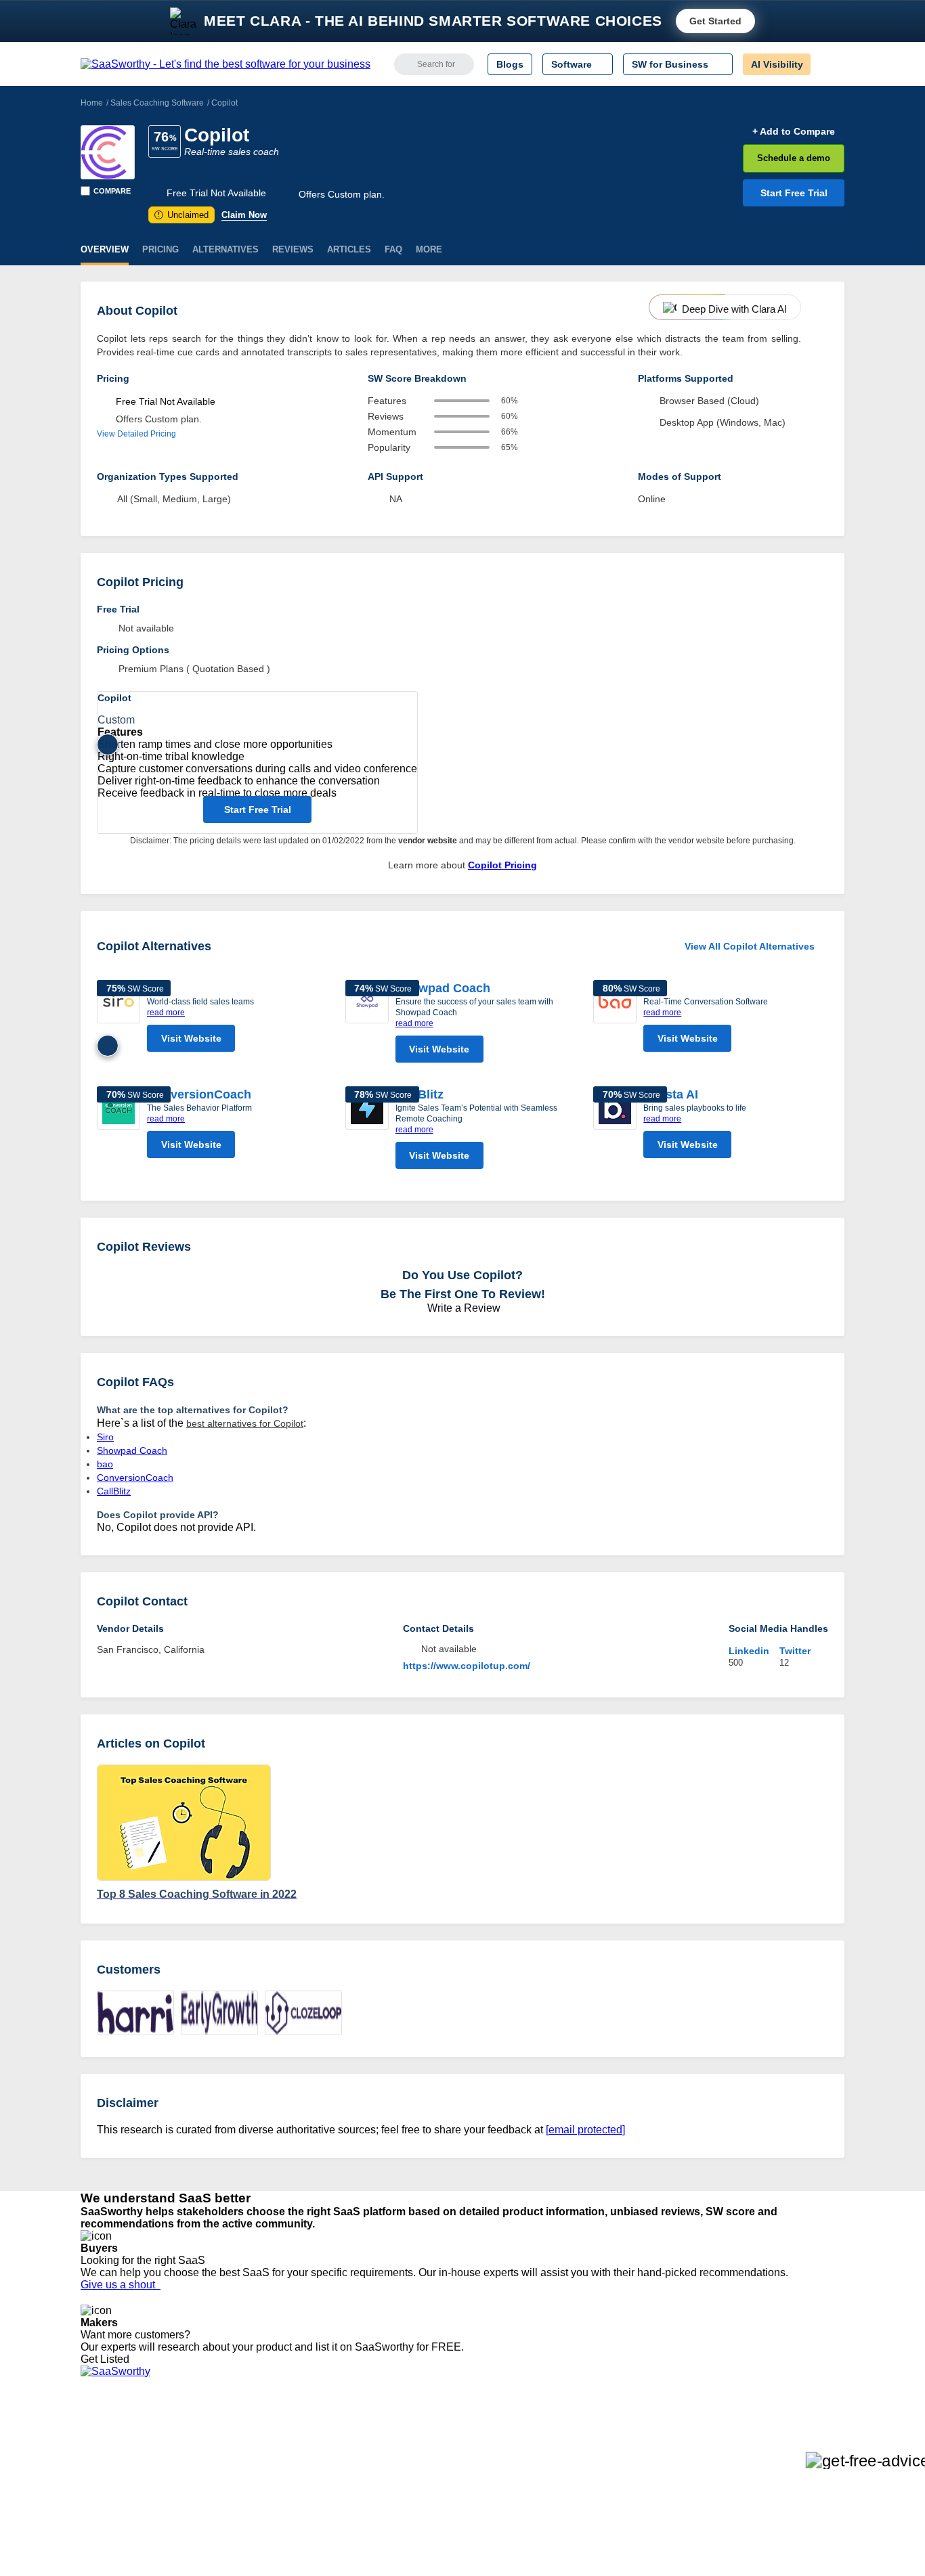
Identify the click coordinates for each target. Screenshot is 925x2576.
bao (105, 1464)
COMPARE (112, 191)
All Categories (110, 2447)
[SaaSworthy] (225, 64)
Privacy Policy (211, 2435)
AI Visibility (777, 64)
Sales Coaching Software (157, 103)
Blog (90, 2495)
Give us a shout (121, 2285)
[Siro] (119, 1019)
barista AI (671, 1094)
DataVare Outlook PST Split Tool (309, 2483)
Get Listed (108, 2359)
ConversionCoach (199, 1094)
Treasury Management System (450, 2532)
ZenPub (257, 2447)
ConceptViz (265, 2544)
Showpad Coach (443, 988)
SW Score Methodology (131, 2508)
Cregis (254, 2495)
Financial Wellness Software (444, 2544)
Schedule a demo (794, 158)
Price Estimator (113, 2459)
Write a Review (462, 1308)
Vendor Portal (110, 2471)
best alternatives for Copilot (245, 1423)
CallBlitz (420, 1094)
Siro (105, 1437)
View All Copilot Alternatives (750, 946)
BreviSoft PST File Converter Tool (312, 2508)
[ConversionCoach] (119, 1126)
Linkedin (749, 1651)
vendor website (428, 841)
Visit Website (191, 1038)
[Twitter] (774, 2448)
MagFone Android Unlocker (299, 2459)
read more (166, 1013)
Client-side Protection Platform (449, 2483)
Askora (255, 2532)
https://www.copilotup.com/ (467, 1666)
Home (92, 103)
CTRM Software (418, 2459)
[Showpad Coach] (367, 1025)
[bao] (615, 1019)
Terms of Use (210, 2447)
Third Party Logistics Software (448, 2447)
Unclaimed (183, 215)
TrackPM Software (280, 2435)
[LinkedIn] (780, 2448)
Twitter (795, 1651)
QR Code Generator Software (448, 2471)
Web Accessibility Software (441, 2508)
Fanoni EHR (266, 2471)
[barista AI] (615, 1126)
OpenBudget (267, 2520)
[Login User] (827, 64)
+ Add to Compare (794, 131)
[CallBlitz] (367, 1131)
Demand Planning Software (443, 2435)
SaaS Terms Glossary (127, 2520)
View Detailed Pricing (136, 434)
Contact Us (104, 2532)
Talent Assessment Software (444, 2520)
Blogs (510, 64)
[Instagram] (789, 2448)
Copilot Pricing (502, 865)
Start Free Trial (794, 193)
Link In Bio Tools (419, 2495)
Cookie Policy (210, 2459)
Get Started (715, 21)
